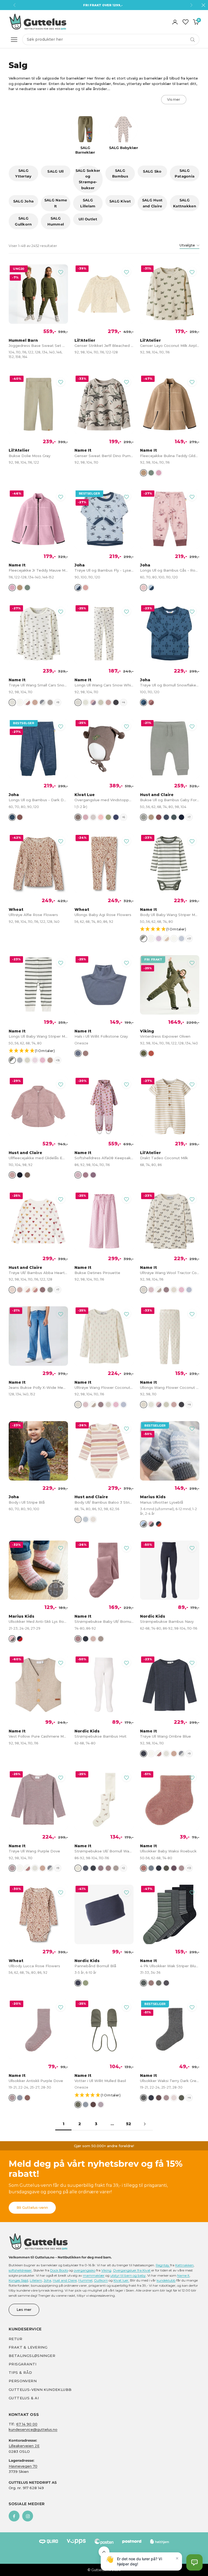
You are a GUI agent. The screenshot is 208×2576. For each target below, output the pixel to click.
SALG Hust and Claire (152, 203)
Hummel (85, 2280)
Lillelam (36, 2280)
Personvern (23, 2381)
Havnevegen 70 (23, 2466)
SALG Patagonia (185, 173)
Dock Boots (59, 2270)
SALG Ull (56, 171)
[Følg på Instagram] (28, 2516)
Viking (106, 2270)
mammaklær (94, 2275)
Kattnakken (184, 2265)
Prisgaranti (22, 2364)
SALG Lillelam (88, 203)
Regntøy (163, 2265)
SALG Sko (152, 171)
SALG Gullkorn (23, 221)
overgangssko (84, 2270)
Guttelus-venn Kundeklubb (40, 2390)
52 (129, 2124)
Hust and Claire (65, 2280)
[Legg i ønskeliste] (61, 272)
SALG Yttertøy (23, 173)
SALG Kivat (120, 201)
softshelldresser (20, 2270)
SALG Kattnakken (185, 203)
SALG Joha (23, 201)
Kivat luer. (121, 2280)
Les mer (24, 2309)
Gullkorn (101, 2280)
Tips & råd (20, 2372)
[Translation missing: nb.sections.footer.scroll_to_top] (104, 2552)
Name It (183, 2275)
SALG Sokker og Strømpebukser (88, 179)
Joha (47, 2280)
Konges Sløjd (18, 2280)
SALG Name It (56, 203)
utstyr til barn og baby (128, 2275)
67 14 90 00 (27, 2424)
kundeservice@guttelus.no (33, 2429)
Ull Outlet (88, 219)
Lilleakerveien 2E (24, 2446)
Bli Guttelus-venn (32, 2207)
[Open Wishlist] (186, 22)
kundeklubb (166, 2280)
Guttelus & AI (24, 2398)
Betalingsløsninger (32, 2356)
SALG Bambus (120, 173)
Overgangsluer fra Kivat (132, 2270)
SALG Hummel (56, 221)
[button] (172, 929)
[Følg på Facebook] (14, 2516)
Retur (15, 2339)
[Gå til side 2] (145, 2124)
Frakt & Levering (28, 2347)
